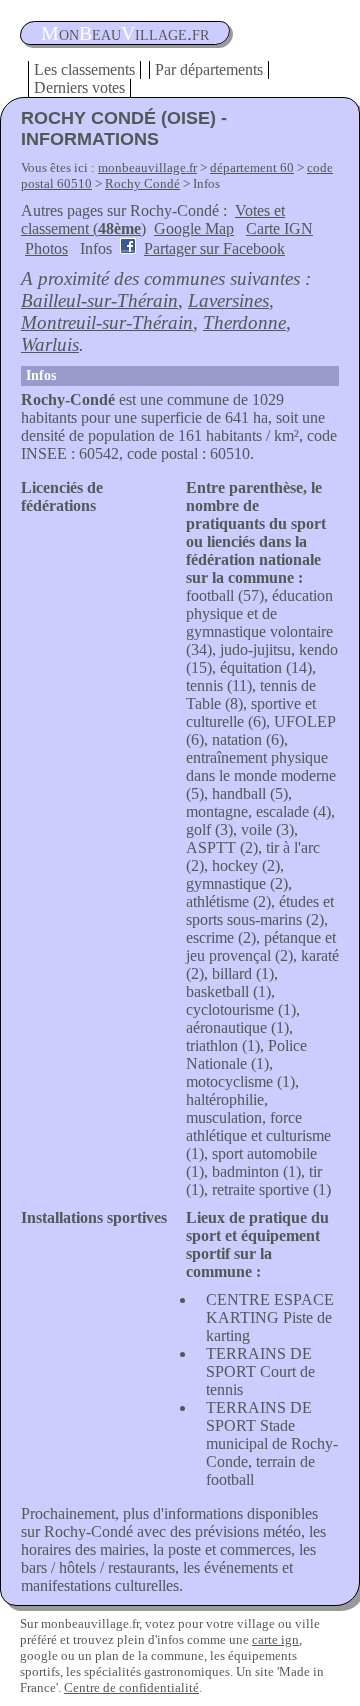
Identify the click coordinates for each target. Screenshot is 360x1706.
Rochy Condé (142, 183)
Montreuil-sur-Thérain (107, 322)
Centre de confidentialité (131, 1687)
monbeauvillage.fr (147, 167)
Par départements (209, 69)
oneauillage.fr (125, 33)
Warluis (50, 344)
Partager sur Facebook (214, 248)
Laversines (228, 300)
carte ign (275, 1639)
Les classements (84, 69)
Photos (46, 248)
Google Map (194, 228)
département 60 (252, 167)
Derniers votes (79, 87)
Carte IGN (279, 228)
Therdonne (244, 322)
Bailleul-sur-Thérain (99, 300)
